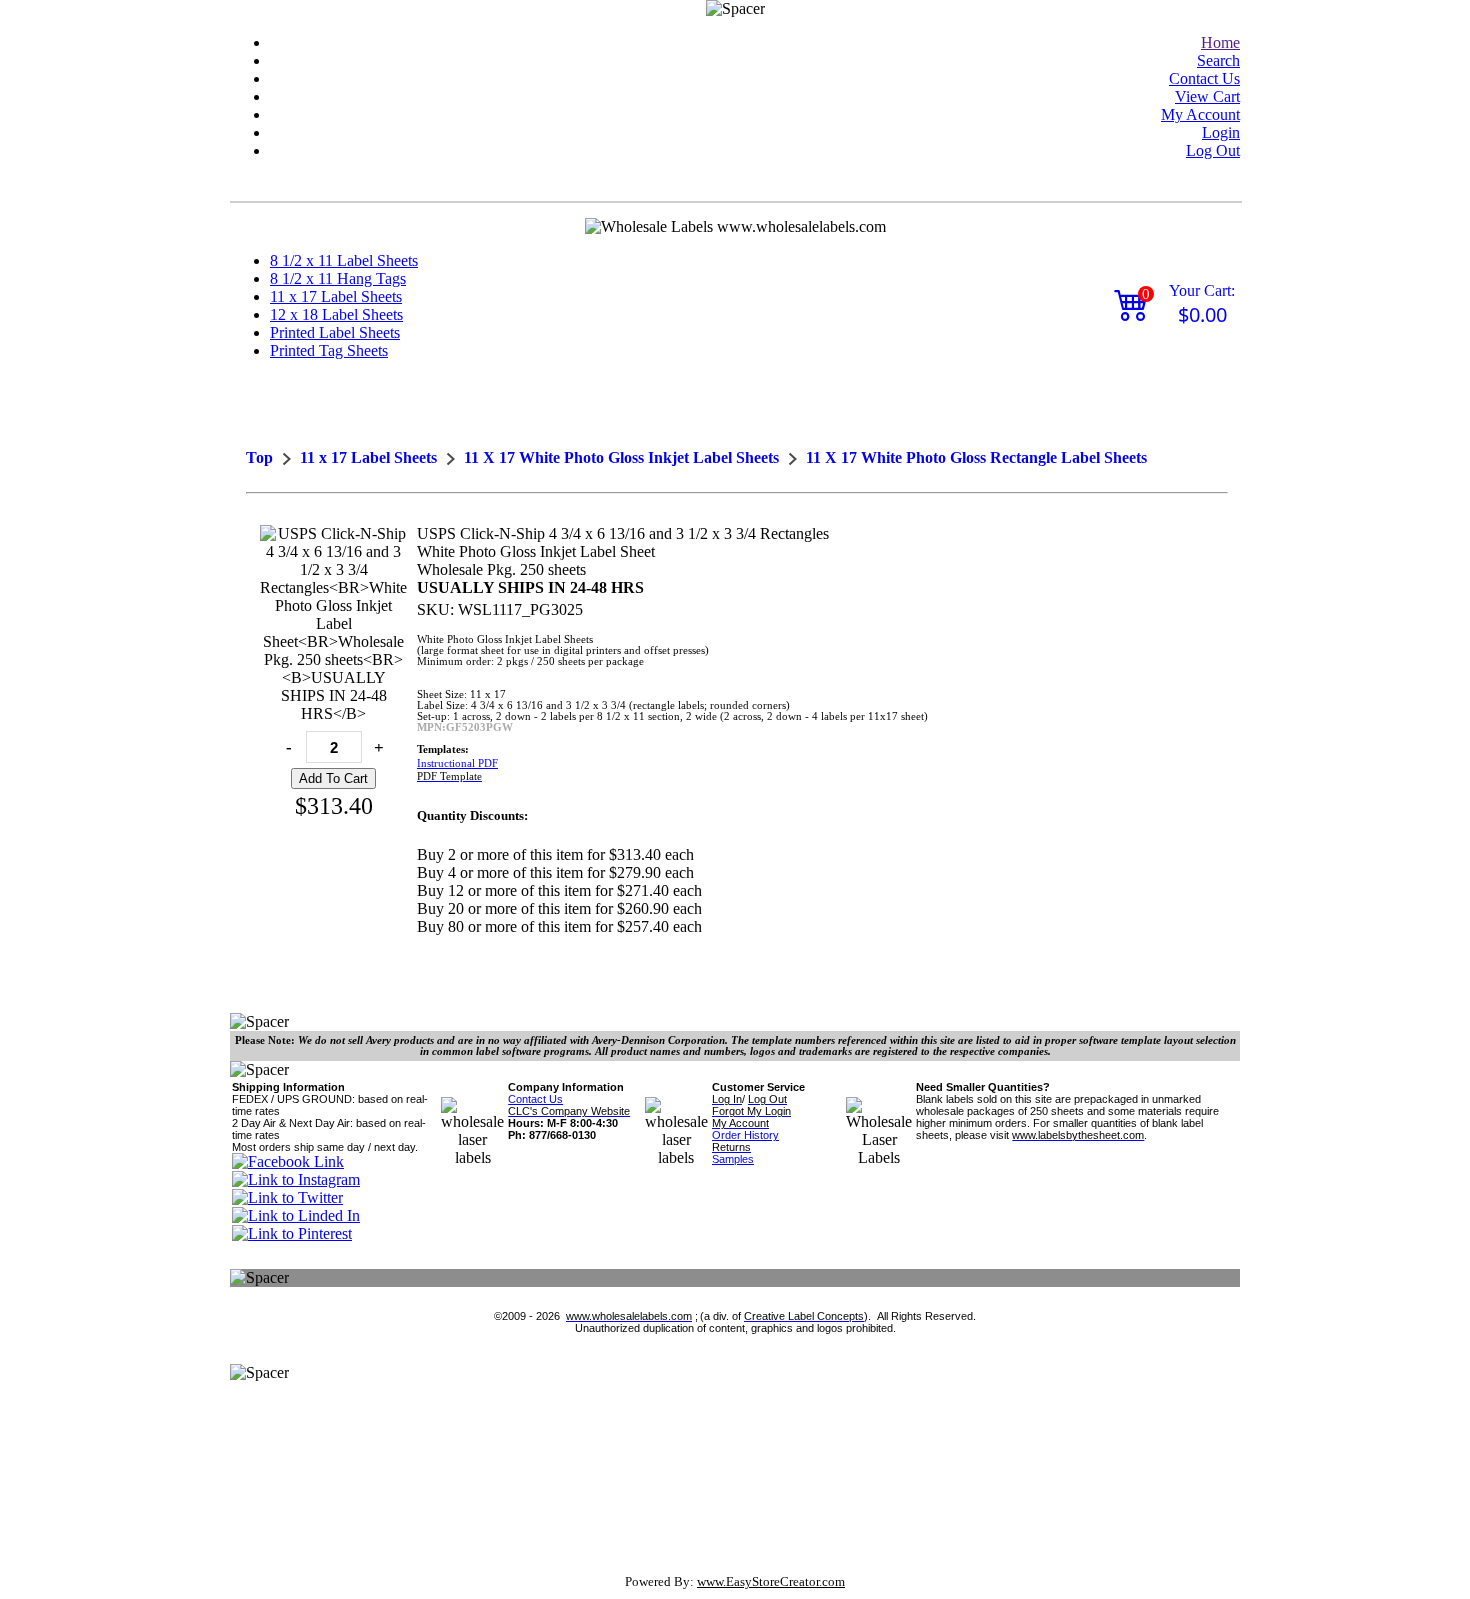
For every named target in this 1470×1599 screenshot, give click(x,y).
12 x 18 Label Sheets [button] (336, 314)
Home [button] (1220, 42)
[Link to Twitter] (287, 1197)
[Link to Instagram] (296, 1179)
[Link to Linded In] (296, 1215)
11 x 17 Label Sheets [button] (336, 296)
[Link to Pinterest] (292, 1233)
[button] (1220, 42)
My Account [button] (1200, 114)
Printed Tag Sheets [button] (329, 350)
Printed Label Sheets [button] (335, 332)
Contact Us (535, 1099)
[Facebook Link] (288, 1161)
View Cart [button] (1207, 96)
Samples (733, 1159)
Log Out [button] (1213, 150)
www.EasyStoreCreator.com (771, 1581)
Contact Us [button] (1204, 78)
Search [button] (1218, 60)
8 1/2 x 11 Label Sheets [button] (344, 260)
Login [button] (1221, 132)
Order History (745, 1135)
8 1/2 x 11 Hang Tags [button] (338, 278)
